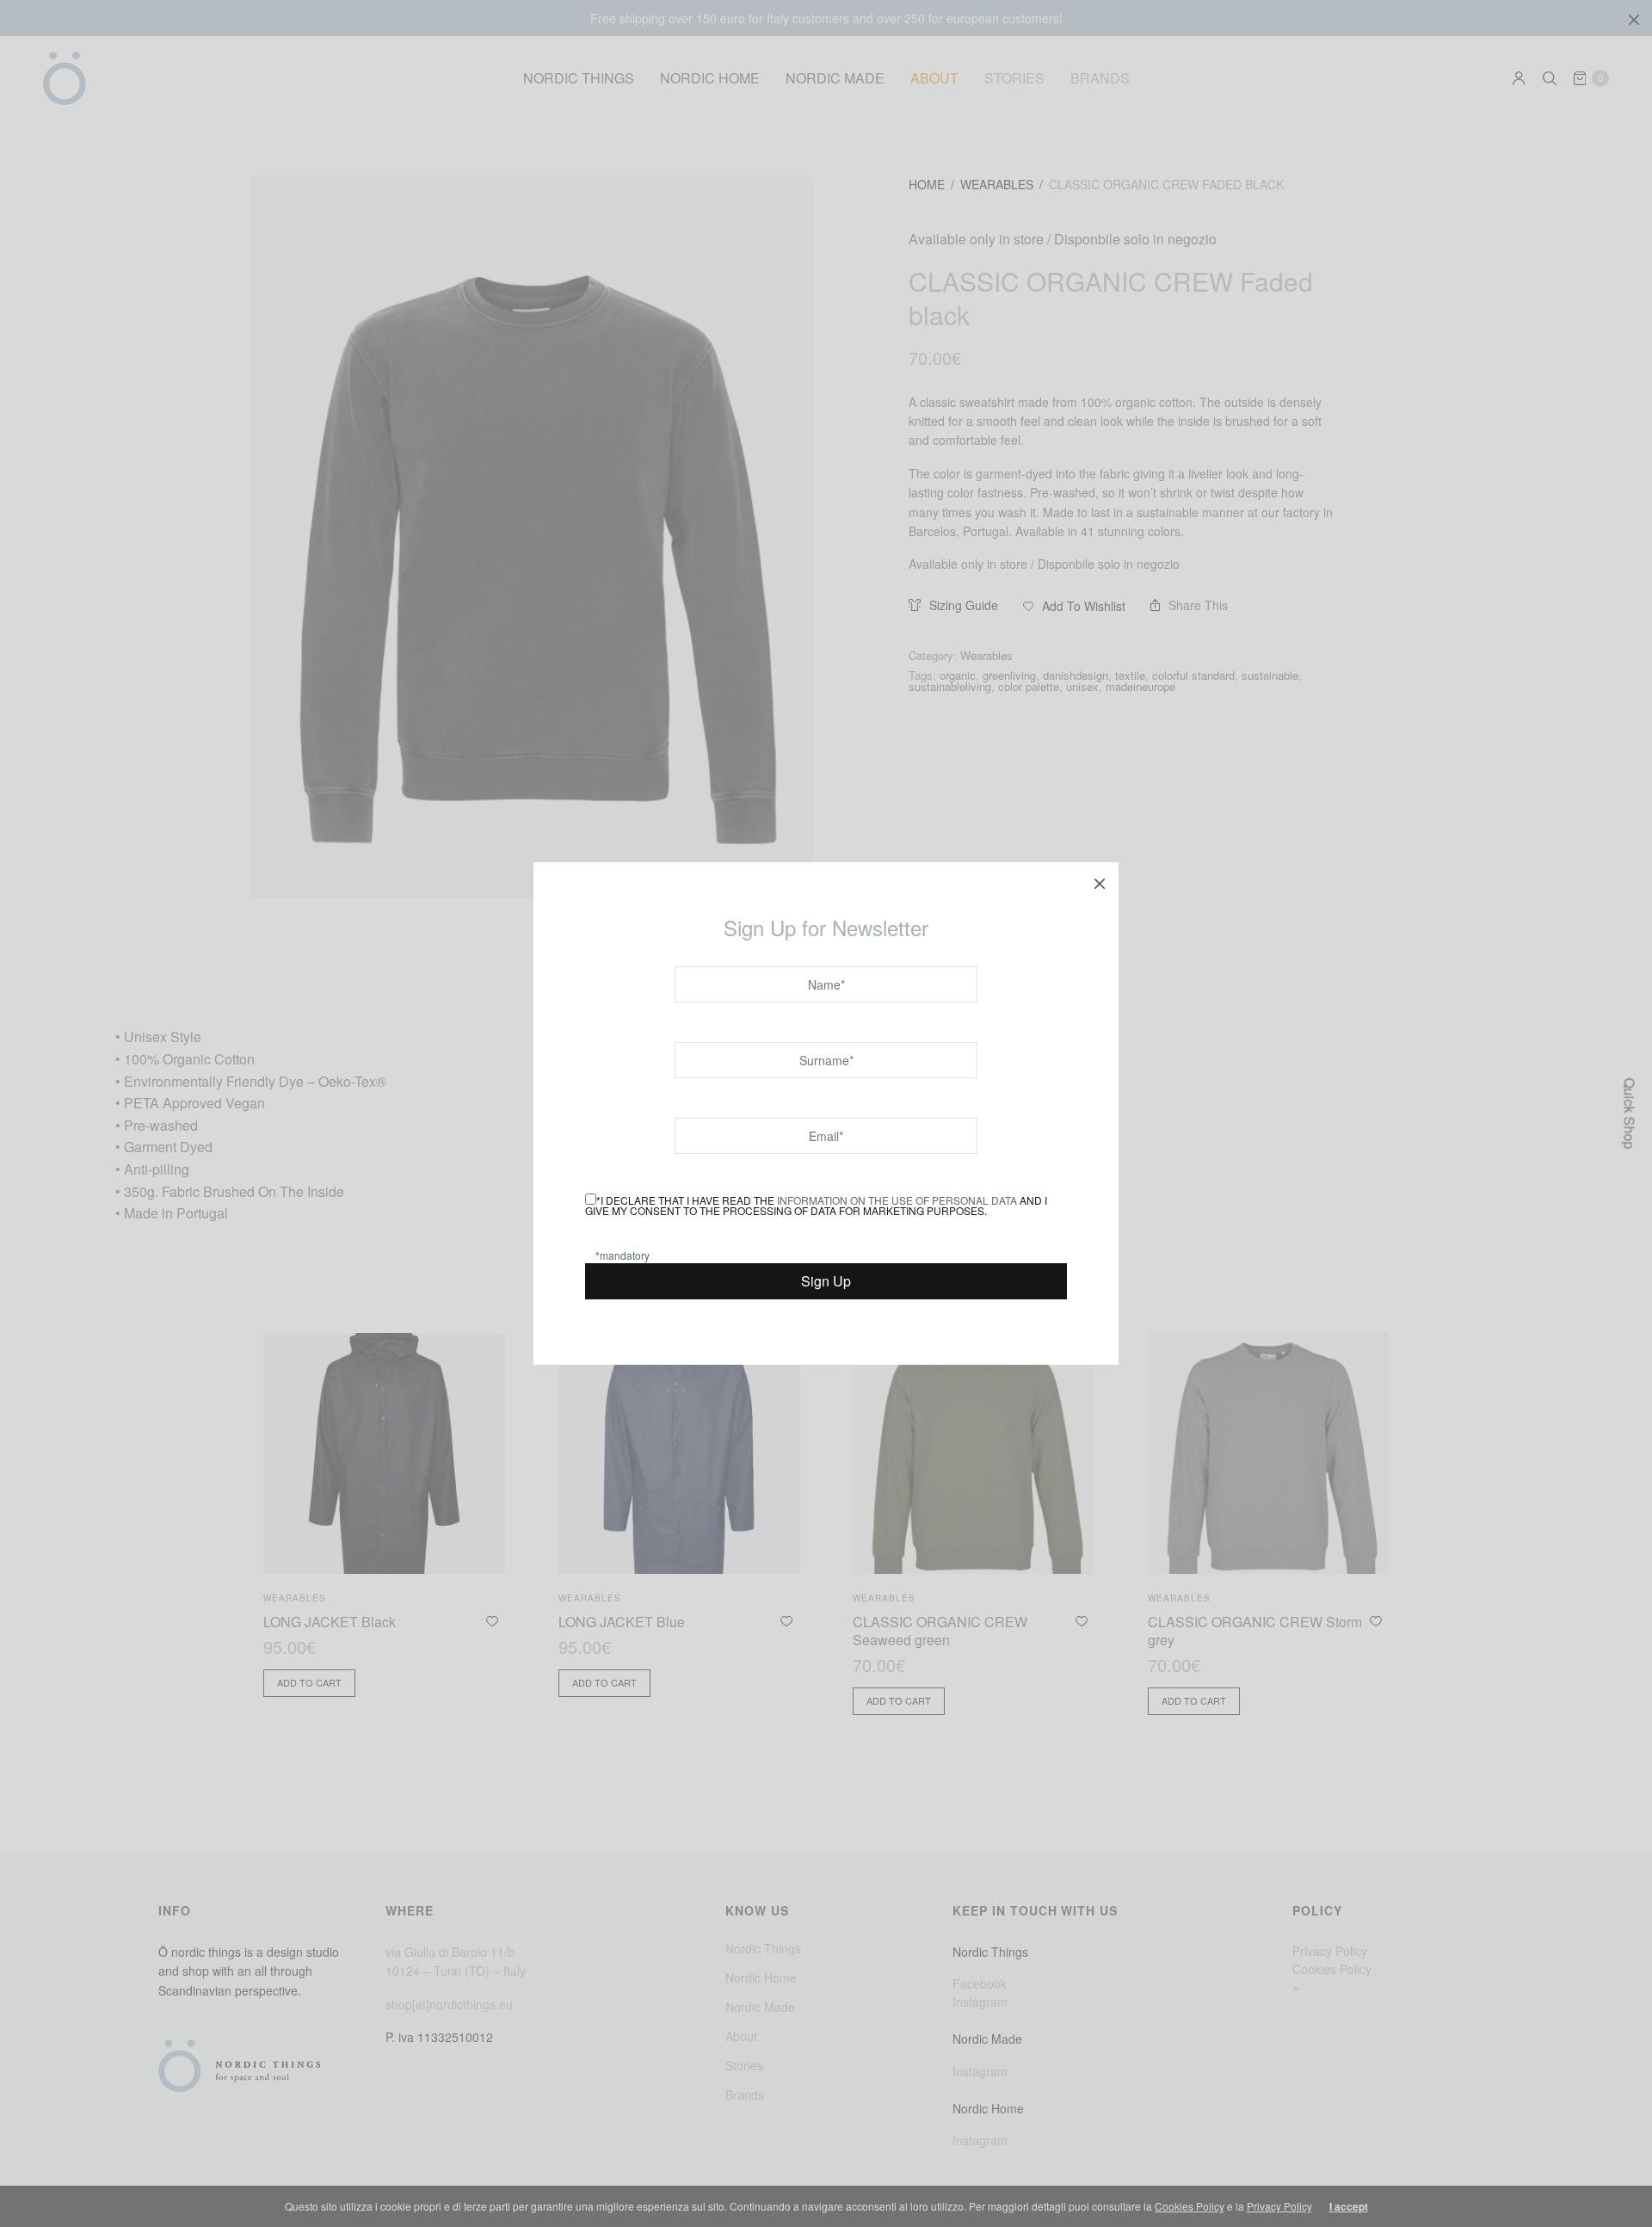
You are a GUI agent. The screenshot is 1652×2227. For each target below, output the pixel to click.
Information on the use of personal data (897, 1200)
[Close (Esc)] (1100, 881)
